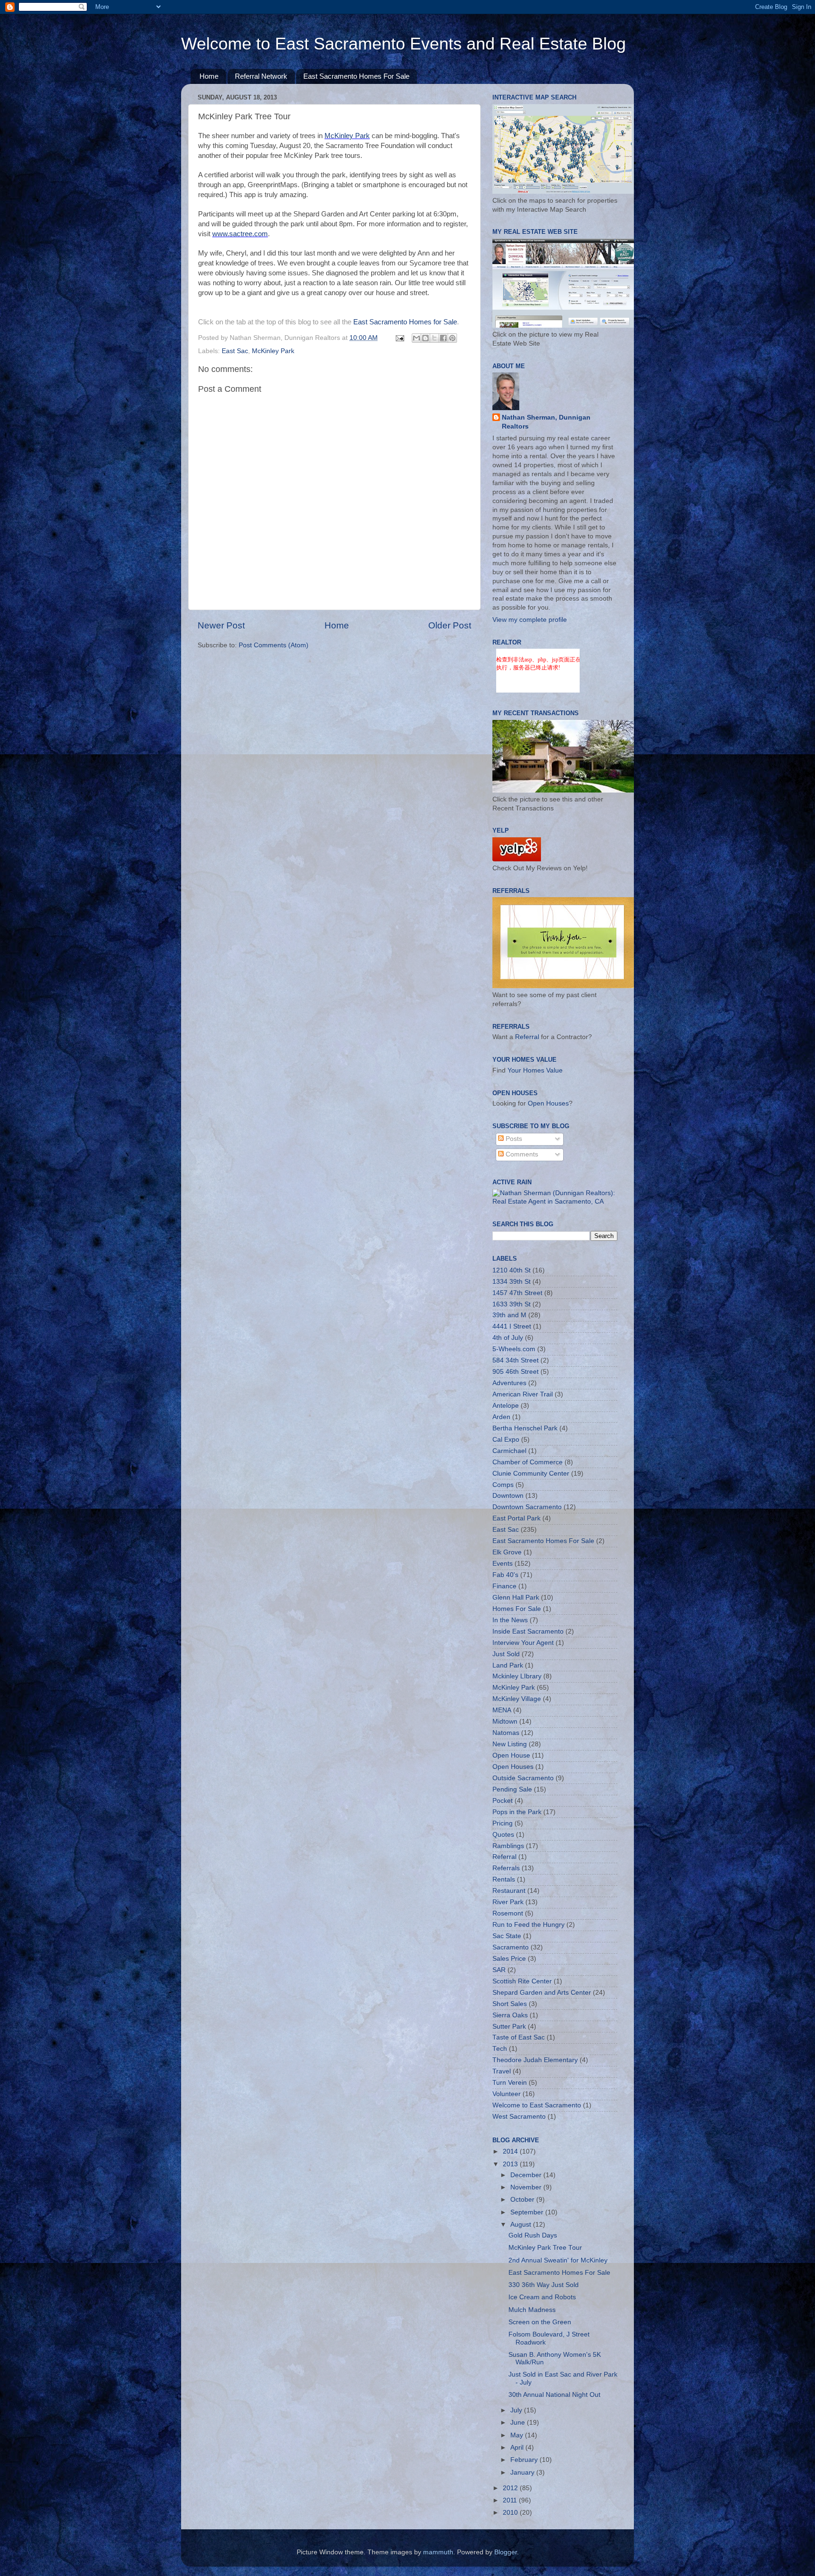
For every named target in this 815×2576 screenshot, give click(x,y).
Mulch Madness (532, 2310)
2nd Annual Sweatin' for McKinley (558, 2260)
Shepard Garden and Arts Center (542, 1993)
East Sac (235, 351)
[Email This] (416, 338)
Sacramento (511, 1947)
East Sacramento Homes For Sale (356, 76)
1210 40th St (511, 1270)
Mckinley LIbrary (517, 1676)
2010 (511, 2513)
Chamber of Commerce (528, 1462)
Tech (500, 2049)
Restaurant (509, 1891)
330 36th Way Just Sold (544, 2285)
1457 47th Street (517, 1293)
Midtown (505, 1721)
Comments (521, 1154)
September (528, 2212)
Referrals (506, 1868)
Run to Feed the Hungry (528, 1925)
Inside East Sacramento (528, 1631)
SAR (499, 1970)
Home (209, 76)
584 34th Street (516, 1360)
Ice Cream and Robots (542, 2297)
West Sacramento (519, 2117)
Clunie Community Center (531, 1474)
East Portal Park (516, 1518)
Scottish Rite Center (522, 1981)
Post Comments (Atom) (274, 645)
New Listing (510, 1744)
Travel (502, 2071)
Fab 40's (505, 1575)
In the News (510, 1620)
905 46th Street (516, 1372)
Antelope (506, 1406)
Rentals (504, 1879)
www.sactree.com (240, 234)
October (523, 2200)
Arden (501, 1417)
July (517, 2410)
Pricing (503, 1823)
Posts (513, 1139)
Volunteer (507, 2094)
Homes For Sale (517, 1609)
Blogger (506, 2552)
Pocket (503, 1801)
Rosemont (508, 1913)
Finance (504, 1586)
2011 (511, 2500)
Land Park (508, 1665)
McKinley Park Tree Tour (545, 2248)
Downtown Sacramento (527, 1507)
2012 (511, 2488)
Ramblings (508, 1846)
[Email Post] (399, 338)
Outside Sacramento (523, 1778)
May (518, 2435)
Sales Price (509, 1959)
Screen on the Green (540, 2322)
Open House (511, 1755)
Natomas (506, 1733)
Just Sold (506, 1654)
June (519, 2423)
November (527, 2187)
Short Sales (510, 2004)
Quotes (503, 1835)
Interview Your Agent (523, 1643)
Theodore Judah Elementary (535, 2060)
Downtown (508, 1496)
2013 (511, 2164)
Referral (527, 1037)
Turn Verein (510, 2083)
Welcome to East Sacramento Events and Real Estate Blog (403, 44)
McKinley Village (517, 1699)
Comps (503, 1485)
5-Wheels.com (514, 1349)
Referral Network (261, 76)
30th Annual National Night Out (554, 2395)
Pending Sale (512, 1789)
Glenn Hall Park (516, 1598)
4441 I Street (512, 1326)
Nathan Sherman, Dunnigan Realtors (546, 422)
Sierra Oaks (510, 2015)
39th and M (509, 1315)
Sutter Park (509, 2027)
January (523, 2473)
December (527, 2175)
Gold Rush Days (533, 2235)
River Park (508, 1902)
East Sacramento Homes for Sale (405, 322)
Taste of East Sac (519, 2037)
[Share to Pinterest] (452, 338)
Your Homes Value (535, 1070)
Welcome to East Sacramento (537, 2105)
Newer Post (221, 625)
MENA (502, 1710)
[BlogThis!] (425, 338)
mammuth (438, 2552)
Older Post (450, 625)
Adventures (509, 1383)
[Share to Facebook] (443, 338)
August (522, 2225)
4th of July (508, 1338)
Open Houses (548, 1103)
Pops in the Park (517, 1812)
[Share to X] (434, 338)
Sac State (507, 1936)
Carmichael (509, 1451)
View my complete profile (530, 620)
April (518, 2448)
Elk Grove (507, 1552)
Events (503, 1564)
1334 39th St (511, 1282)
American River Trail (523, 1394)
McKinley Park (347, 136)
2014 (511, 2151)
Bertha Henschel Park (525, 1428)
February (525, 2460)
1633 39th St (511, 1304)
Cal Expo (506, 1440)
